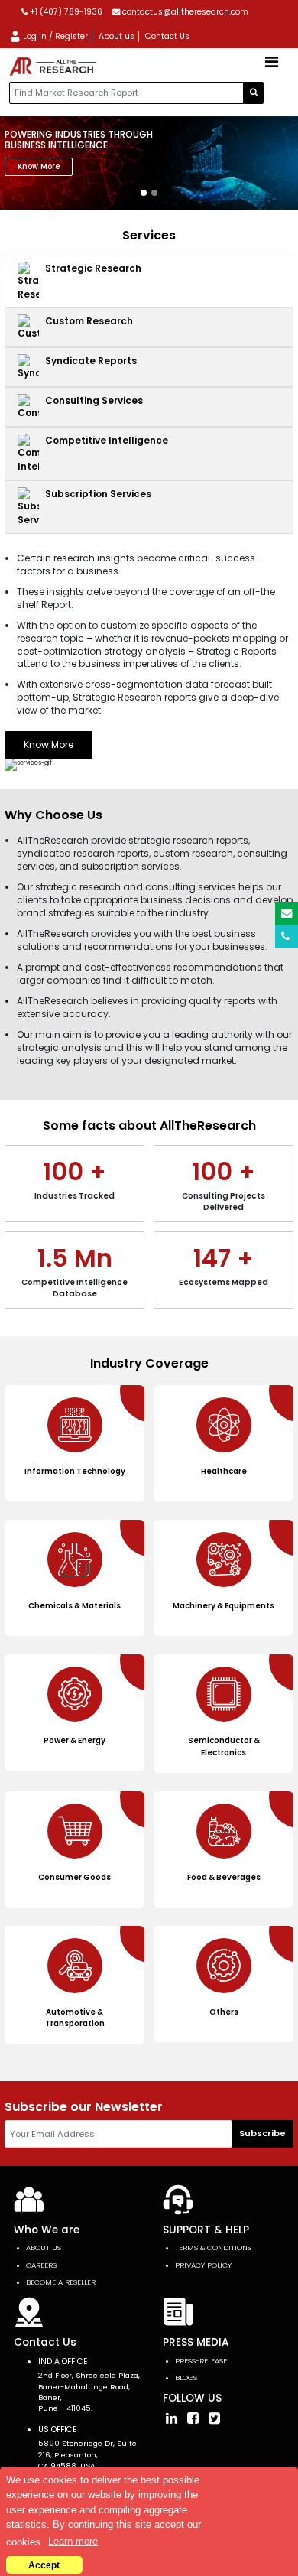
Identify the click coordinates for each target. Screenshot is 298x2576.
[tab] (149, 281)
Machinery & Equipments (223, 1606)
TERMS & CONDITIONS (213, 2247)
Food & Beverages (224, 1877)
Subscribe (262, 2133)
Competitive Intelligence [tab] (107, 440)
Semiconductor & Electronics (224, 1746)
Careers (41, 2265)
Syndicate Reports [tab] (91, 361)
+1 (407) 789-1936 (65, 12)
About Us (44, 2247)
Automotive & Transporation (75, 2018)
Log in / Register (54, 36)
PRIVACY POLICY (203, 2265)
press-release (201, 2361)
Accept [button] (44, 2565)
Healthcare (224, 1471)
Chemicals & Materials (74, 1606)
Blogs (186, 2378)
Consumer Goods (74, 1877)
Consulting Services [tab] (94, 400)
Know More (39, 166)
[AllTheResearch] (55, 67)
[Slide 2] (154, 193)
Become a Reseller (61, 2282)
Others (224, 2012)
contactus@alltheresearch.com (184, 12)
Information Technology (75, 1471)
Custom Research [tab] (89, 321)
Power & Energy (74, 1740)
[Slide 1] (144, 193)
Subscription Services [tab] (98, 494)
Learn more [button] (73, 2541)
